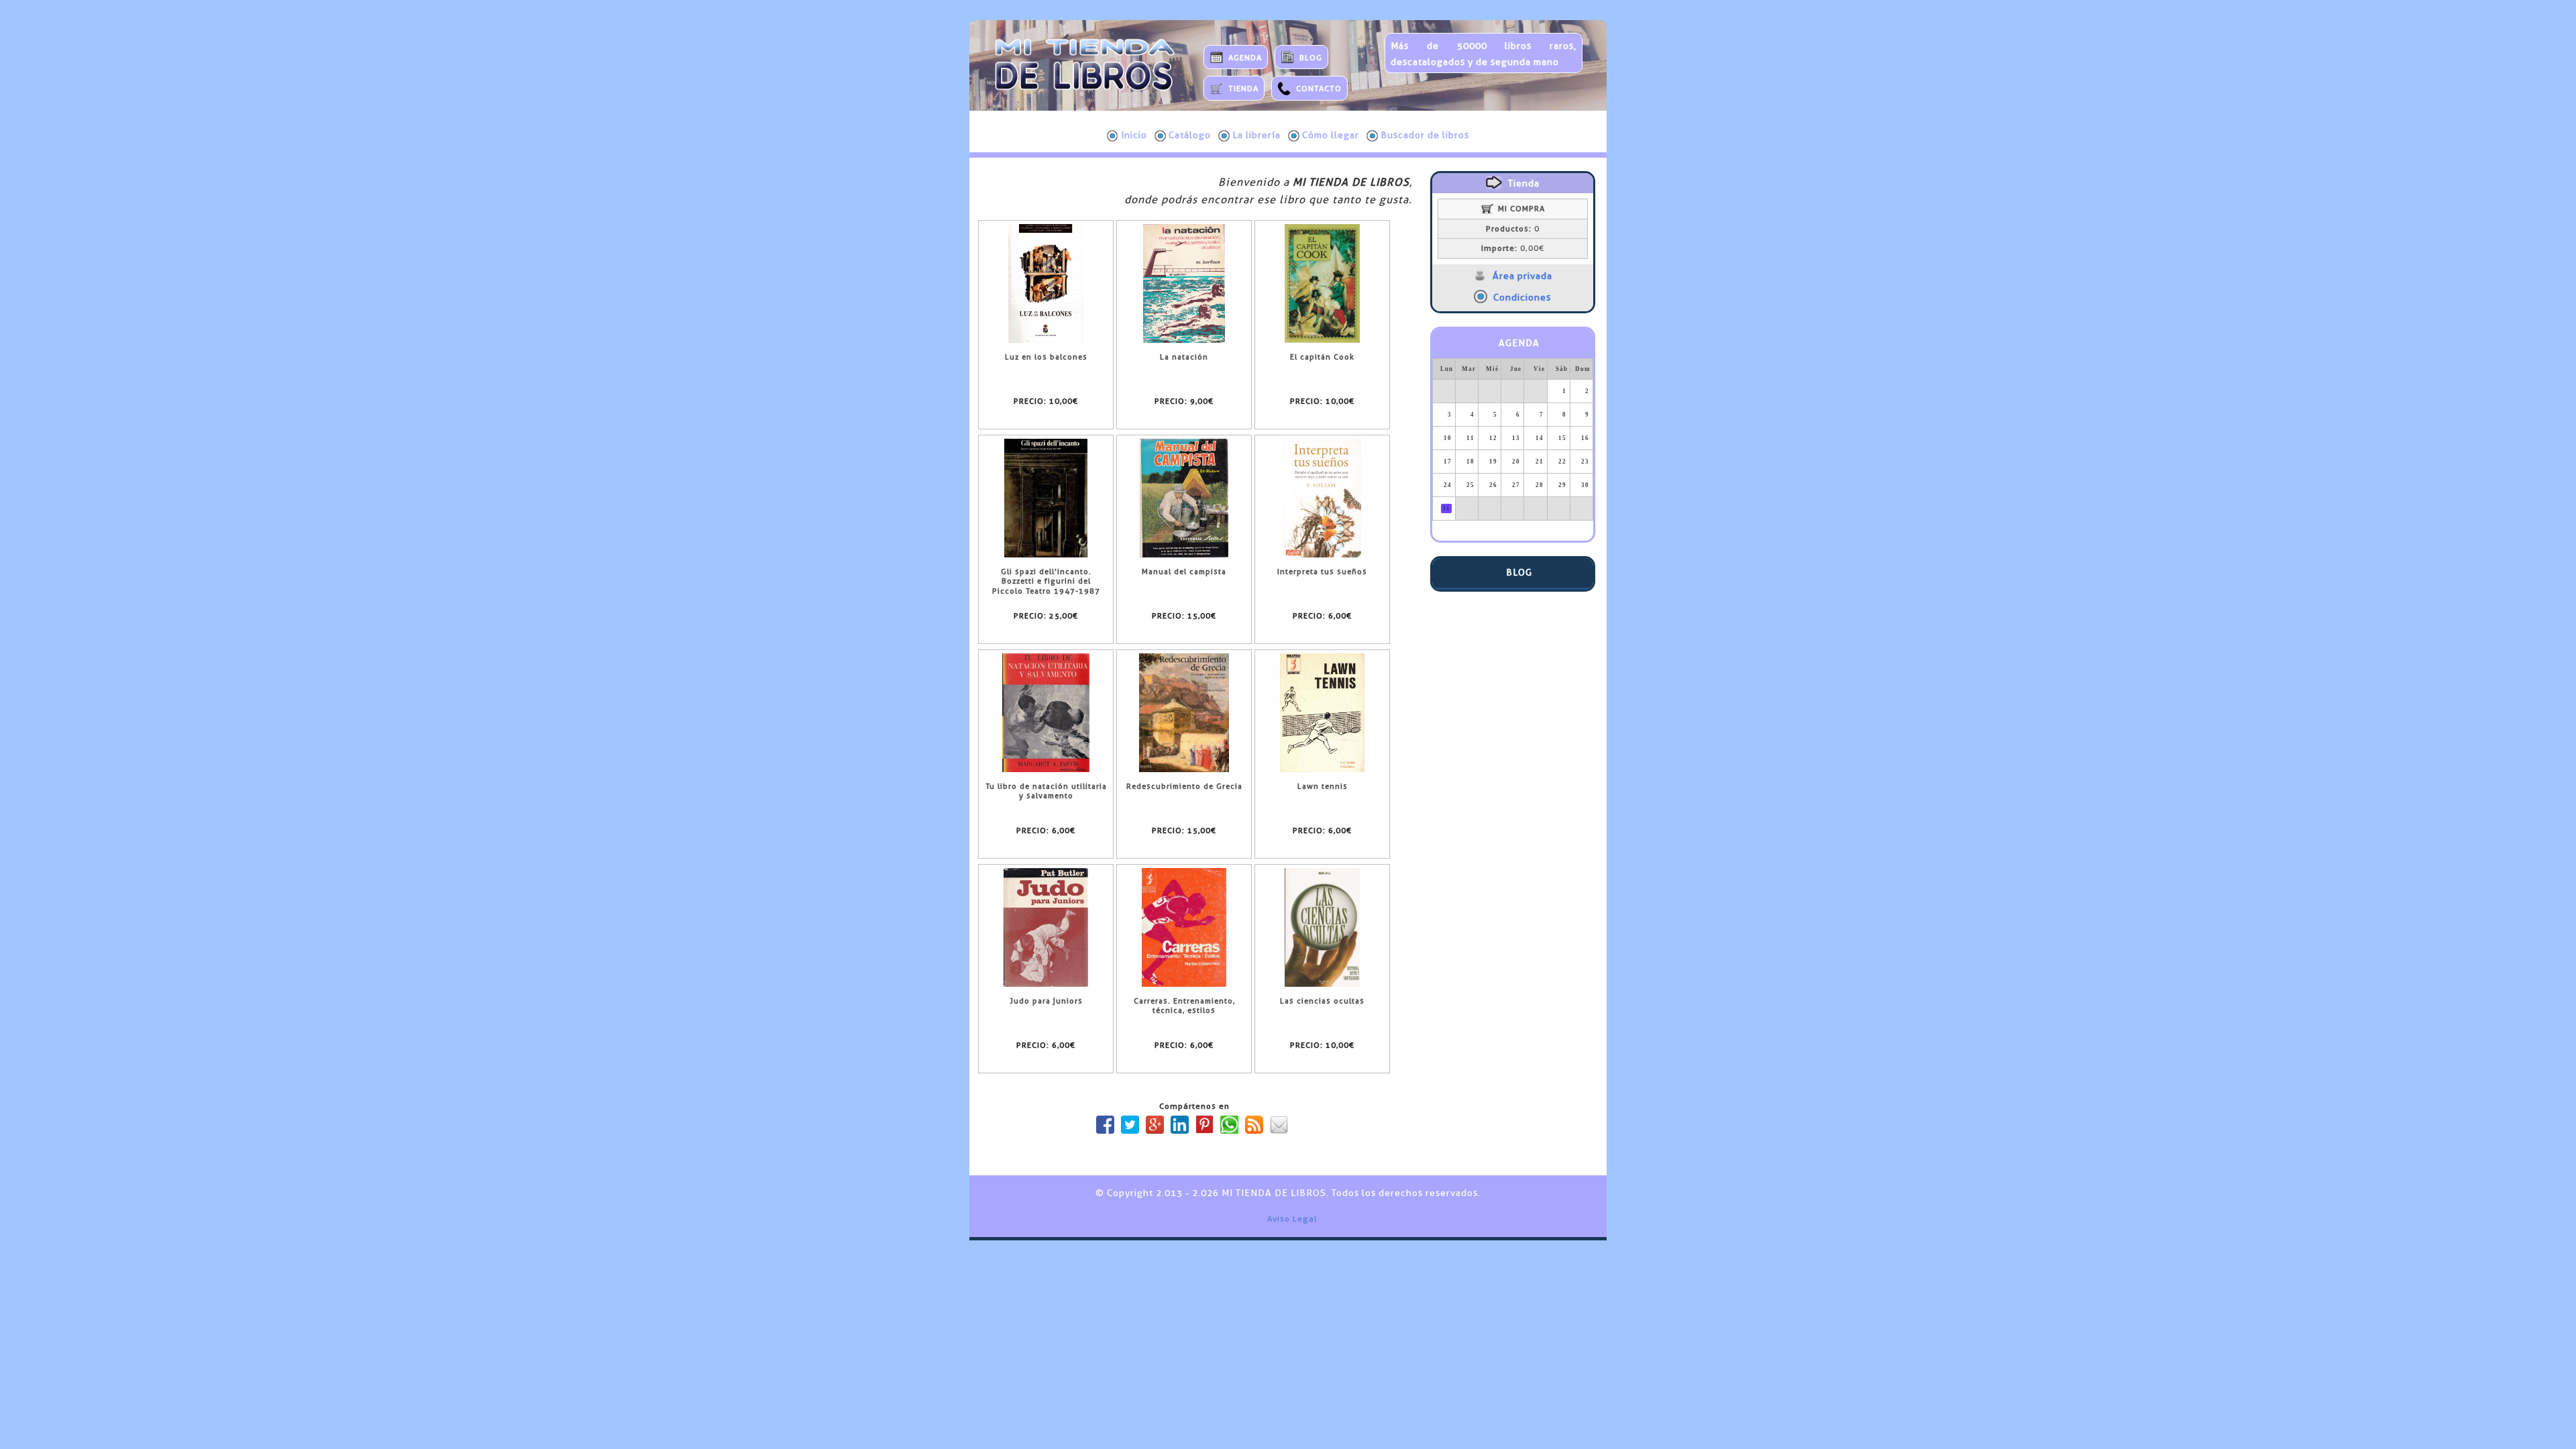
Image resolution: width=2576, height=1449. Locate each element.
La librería (1256, 135)
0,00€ (1513, 248)
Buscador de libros (1425, 135)
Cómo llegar (1331, 135)
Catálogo (1190, 135)
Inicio (1134, 135)
